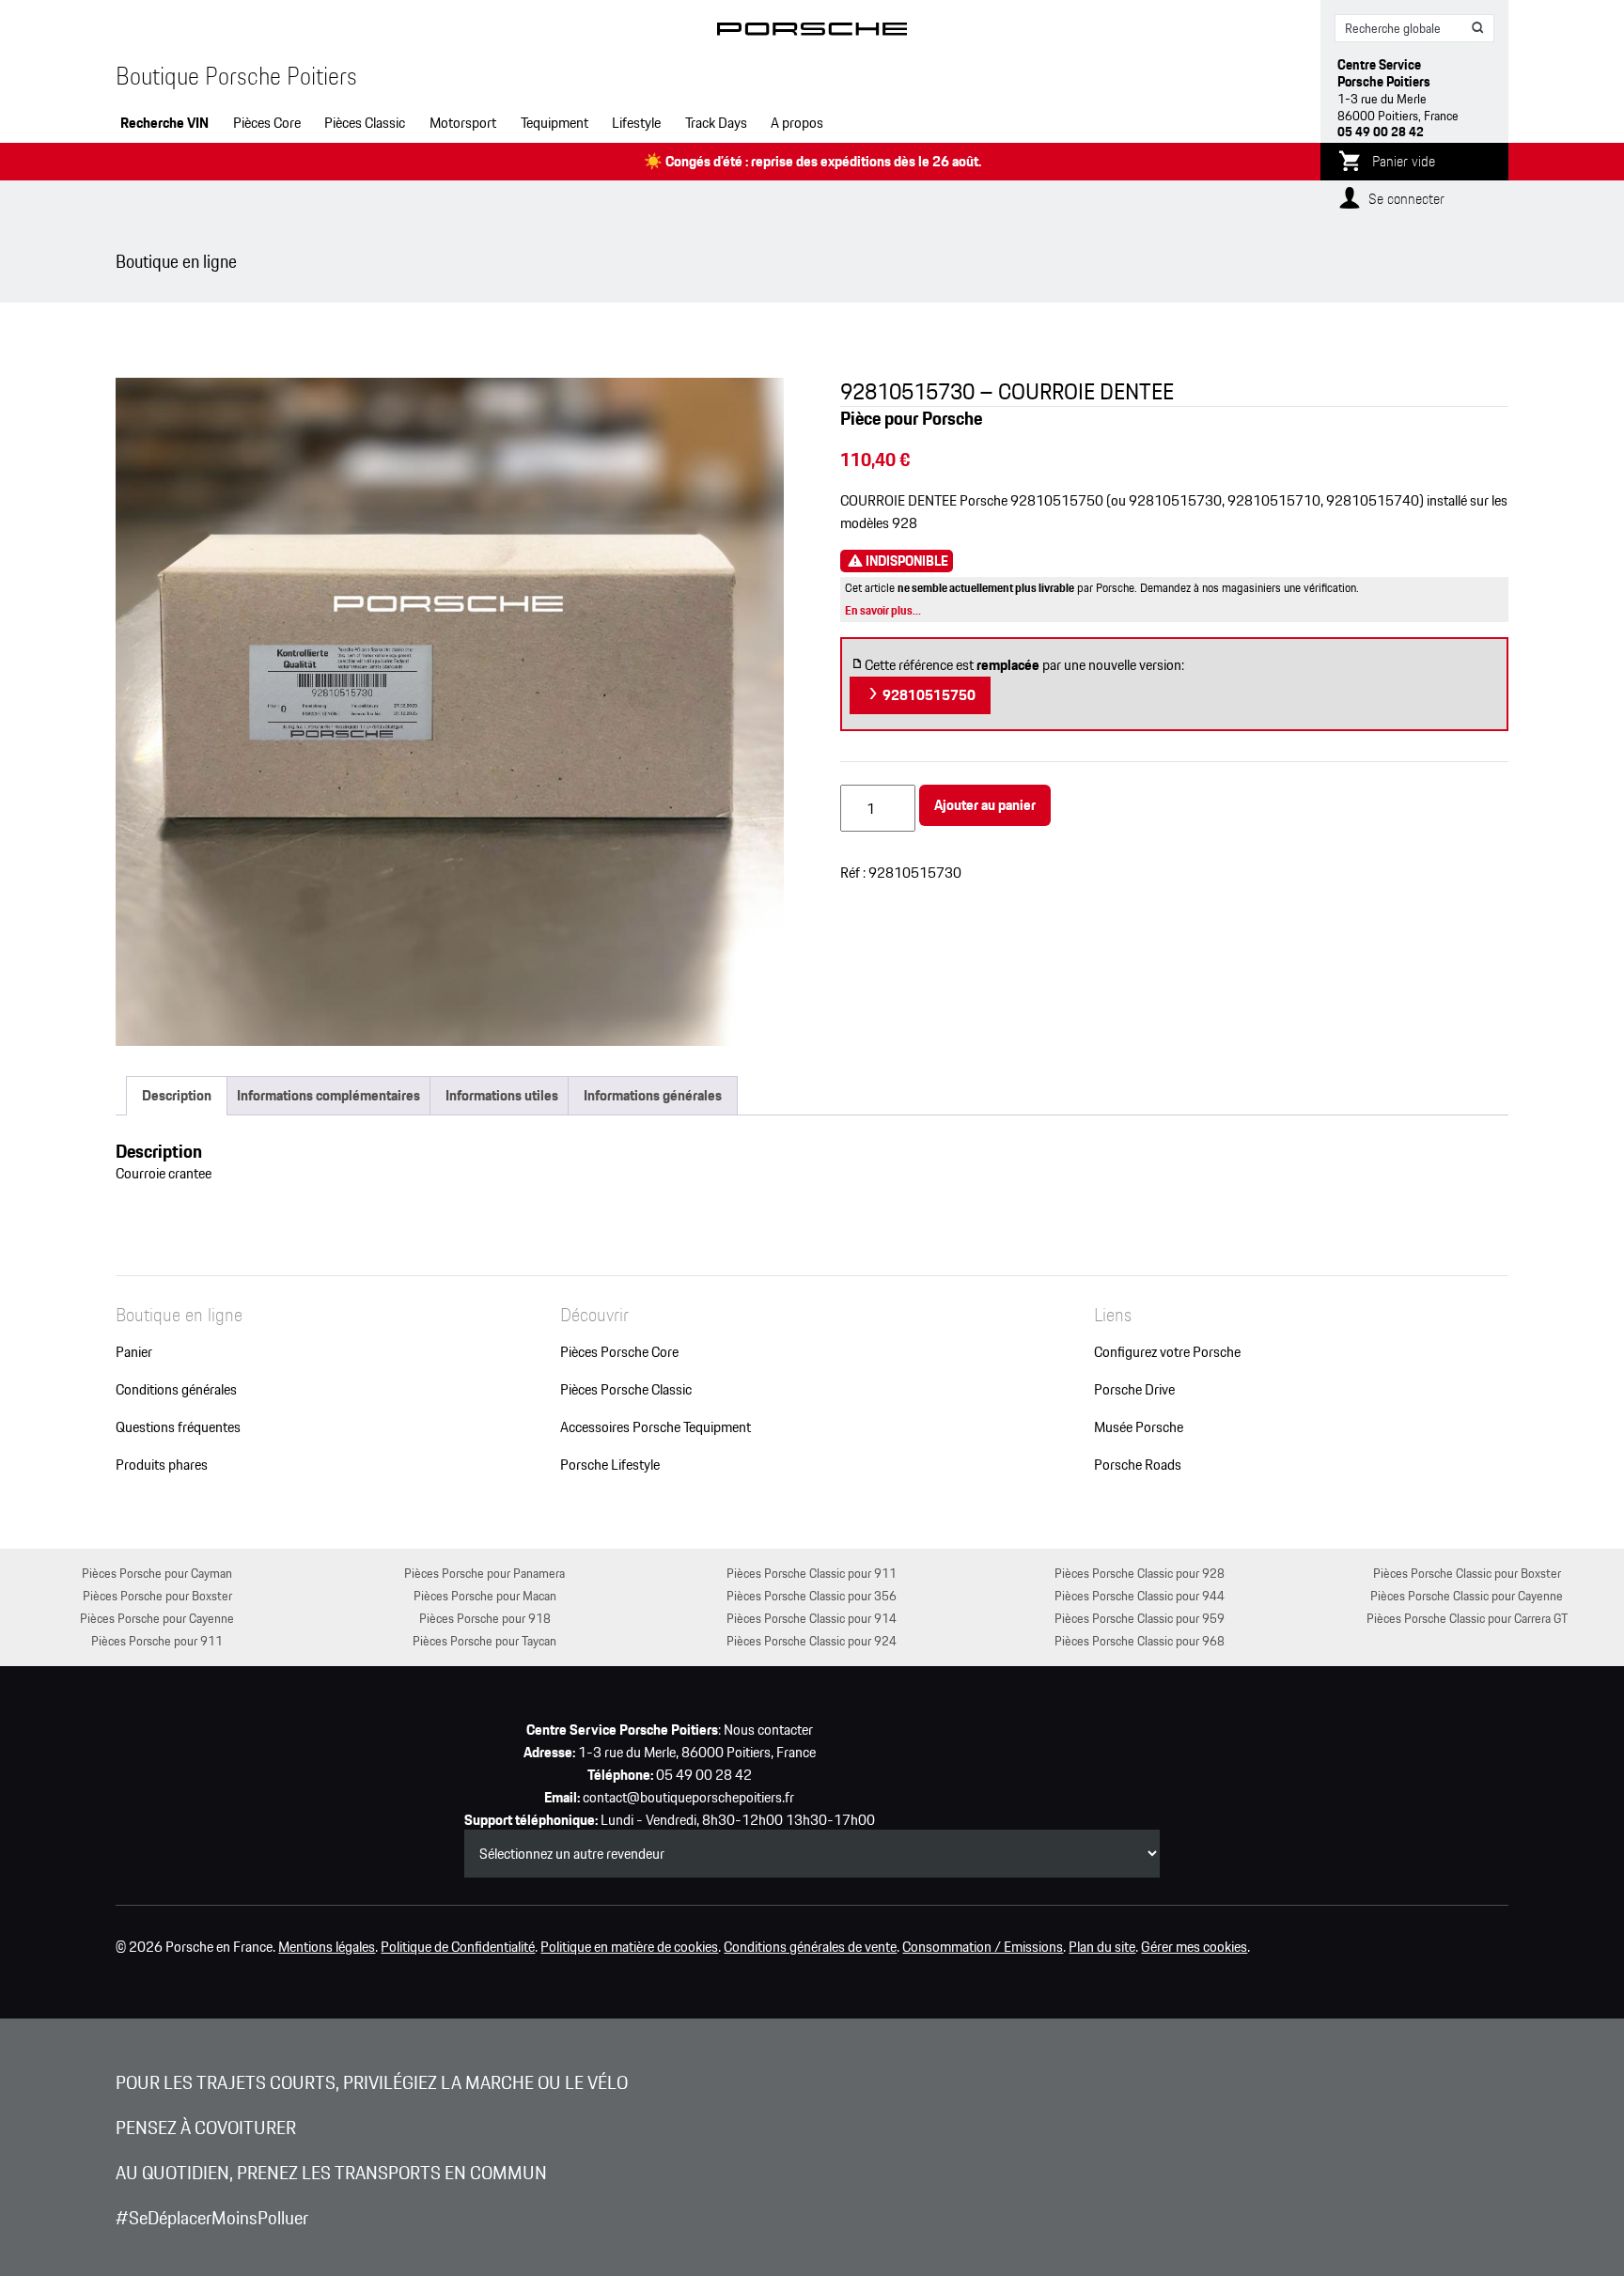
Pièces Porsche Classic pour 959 (1140, 1618)
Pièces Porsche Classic (626, 1390)
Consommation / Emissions (983, 1947)
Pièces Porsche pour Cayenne (157, 1618)
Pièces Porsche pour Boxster (157, 1595)
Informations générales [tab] (653, 1095)
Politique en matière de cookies (629, 1947)
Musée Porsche (1139, 1427)
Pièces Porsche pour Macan (485, 1595)
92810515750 (928, 695)
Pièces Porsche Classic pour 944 (1140, 1595)
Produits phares (162, 1465)
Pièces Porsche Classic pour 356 (812, 1595)
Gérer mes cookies (1194, 1947)
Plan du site (1102, 1947)
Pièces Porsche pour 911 (157, 1640)
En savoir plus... (883, 610)
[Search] (1478, 28)
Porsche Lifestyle (610, 1465)
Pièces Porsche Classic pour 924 (812, 1640)
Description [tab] (177, 1095)
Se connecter (1406, 199)
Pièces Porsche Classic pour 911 (812, 1573)
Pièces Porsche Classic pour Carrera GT (1467, 1618)
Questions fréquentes (178, 1427)
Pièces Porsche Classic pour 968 (1140, 1640)
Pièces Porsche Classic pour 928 (1140, 1573)
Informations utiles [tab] (502, 1095)
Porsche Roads (1138, 1465)
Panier (134, 1352)
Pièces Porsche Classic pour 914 (812, 1618)
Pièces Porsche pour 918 (485, 1618)
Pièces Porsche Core (619, 1352)
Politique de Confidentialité (458, 1947)
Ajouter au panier (985, 805)
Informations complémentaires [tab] (328, 1095)
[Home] (812, 32)
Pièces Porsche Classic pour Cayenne (1467, 1595)
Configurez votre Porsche (1167, 1352)
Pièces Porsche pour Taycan (484, 1640)
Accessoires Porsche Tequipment (656, 1427)
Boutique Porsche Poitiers (236, 76)
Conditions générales (176, 1390)
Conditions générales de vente (810, 1947)
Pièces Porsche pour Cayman (157, 1573)
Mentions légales (327, 1947)
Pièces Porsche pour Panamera (484, 1573)
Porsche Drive (1134, 1390)
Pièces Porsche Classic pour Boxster (1467, 1573)
